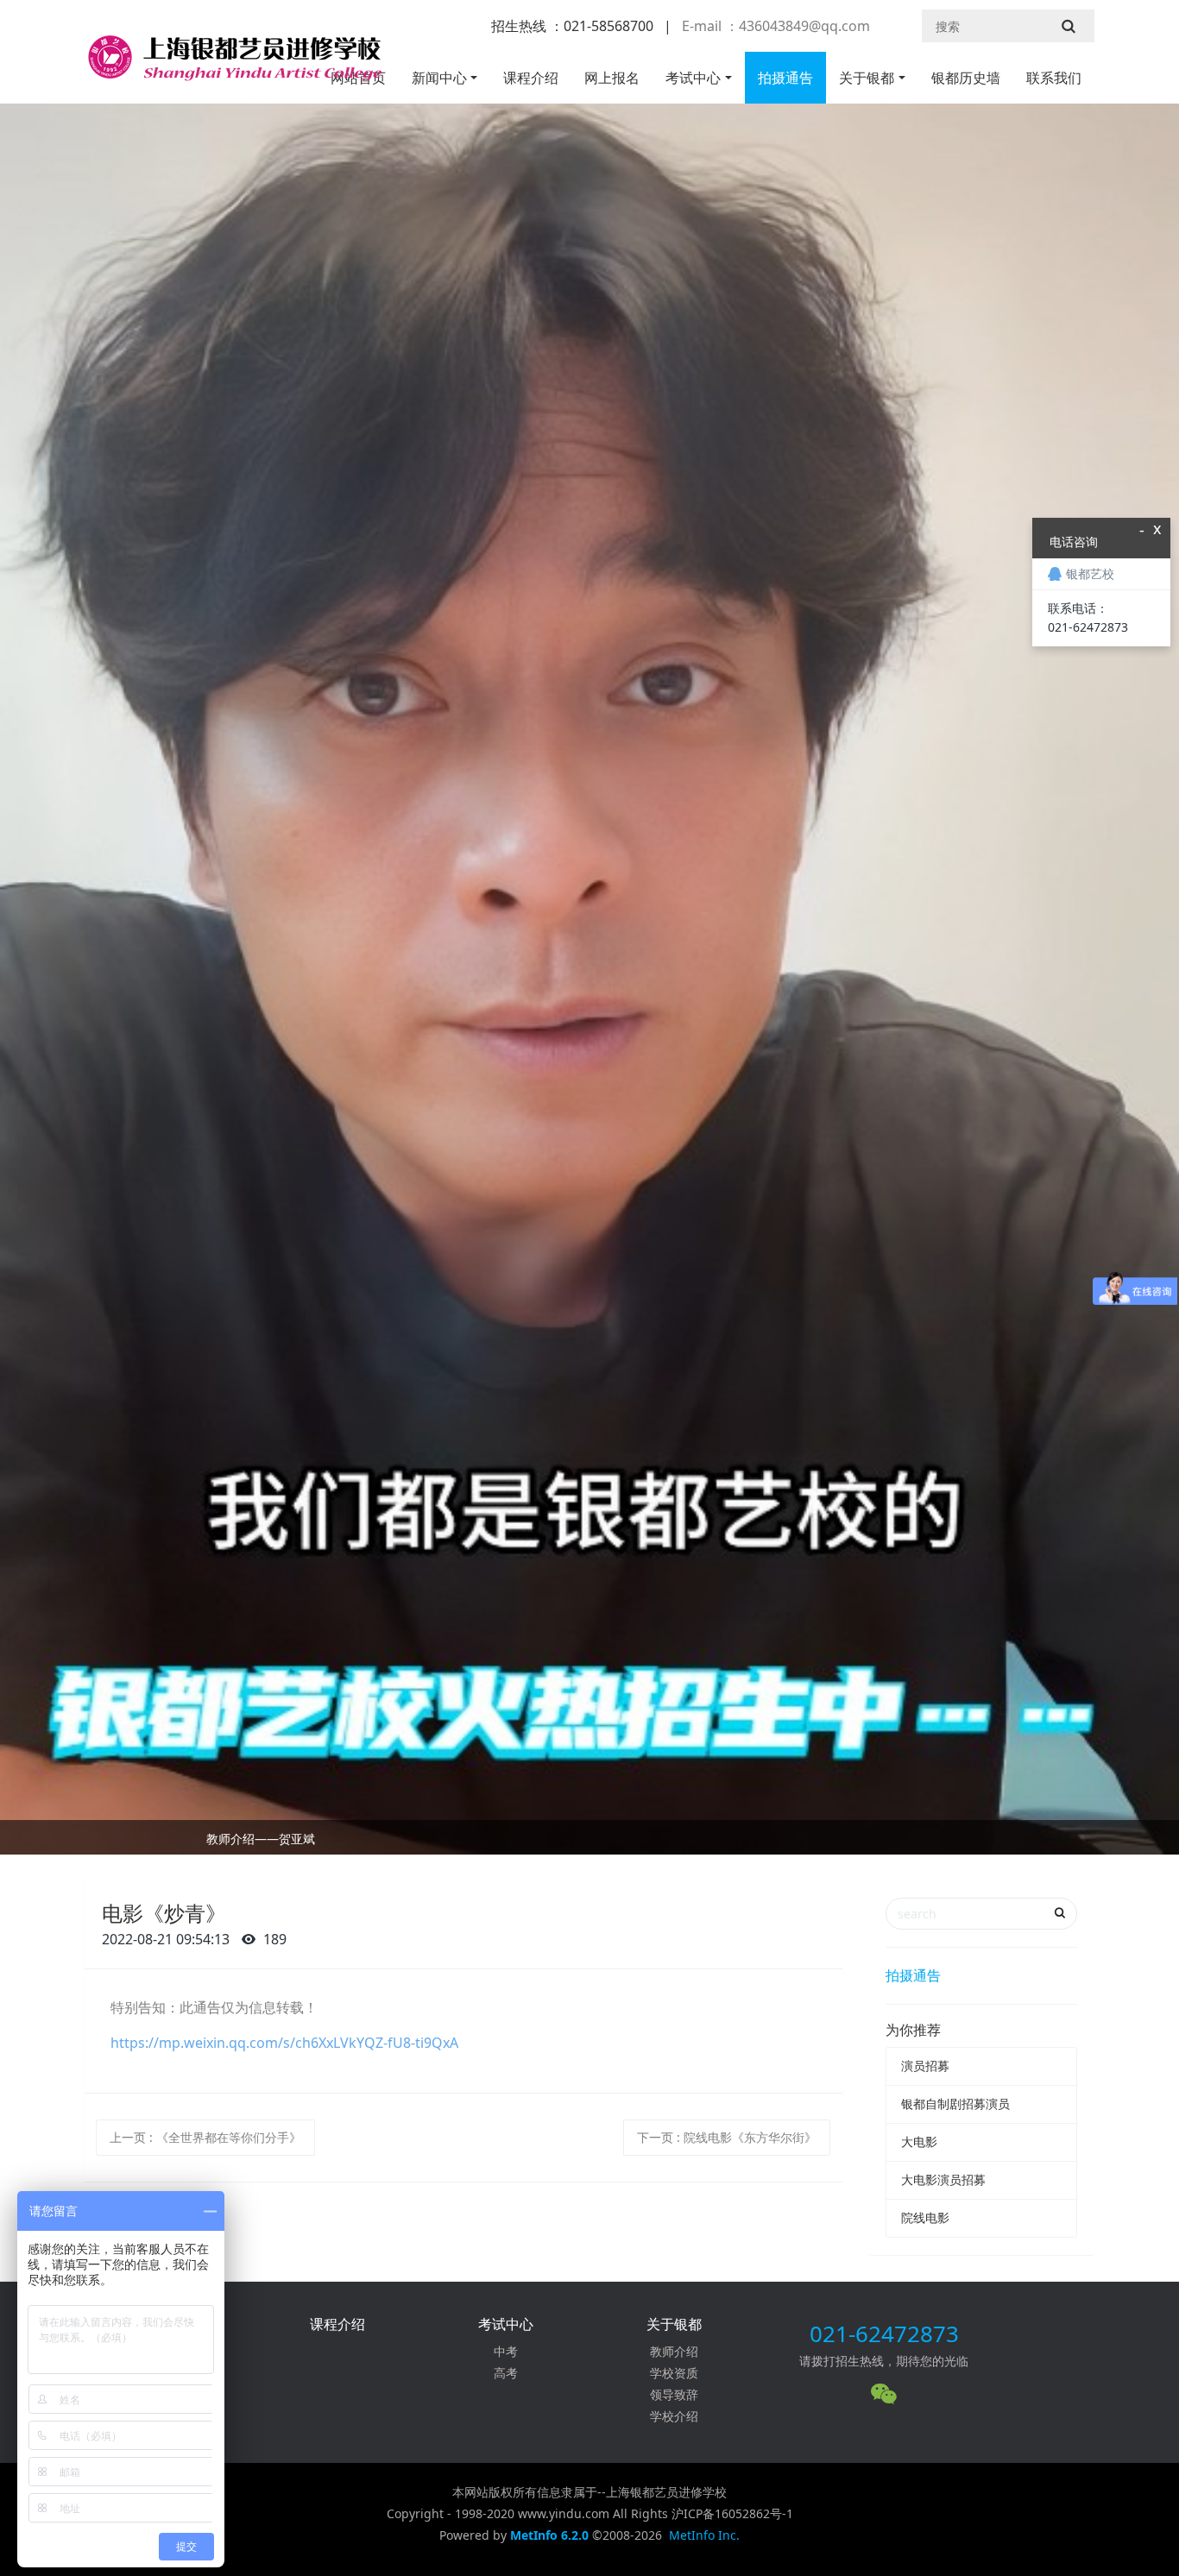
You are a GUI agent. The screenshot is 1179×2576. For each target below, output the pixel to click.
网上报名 (612, 78)
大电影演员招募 (943, 2179)
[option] (589, 1842)
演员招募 (925, 2066)
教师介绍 (674, 2351)
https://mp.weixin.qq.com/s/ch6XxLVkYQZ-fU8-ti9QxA (284, 2043)
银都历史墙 (966, 78)
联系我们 (1054, 78)
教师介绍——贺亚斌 (261, 1839)
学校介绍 (674, 2416)
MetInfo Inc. (704, 2535)
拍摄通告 (785, 78)
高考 (506, 2373)
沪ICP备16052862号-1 (732, 2513)
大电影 (919, 2141)
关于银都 (867, 78)
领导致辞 (674, 2394)
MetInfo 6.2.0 (549, 2535)
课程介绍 (531, 78)
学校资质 (674, 2373)
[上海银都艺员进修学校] (233, 65)
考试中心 (693, 78)
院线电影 (925, 2217)
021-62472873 (884, 2334)
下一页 (727, 2137)
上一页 (205, 2137)
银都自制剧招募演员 (955, 2104)
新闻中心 (439, 78)
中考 (506, 2351)
